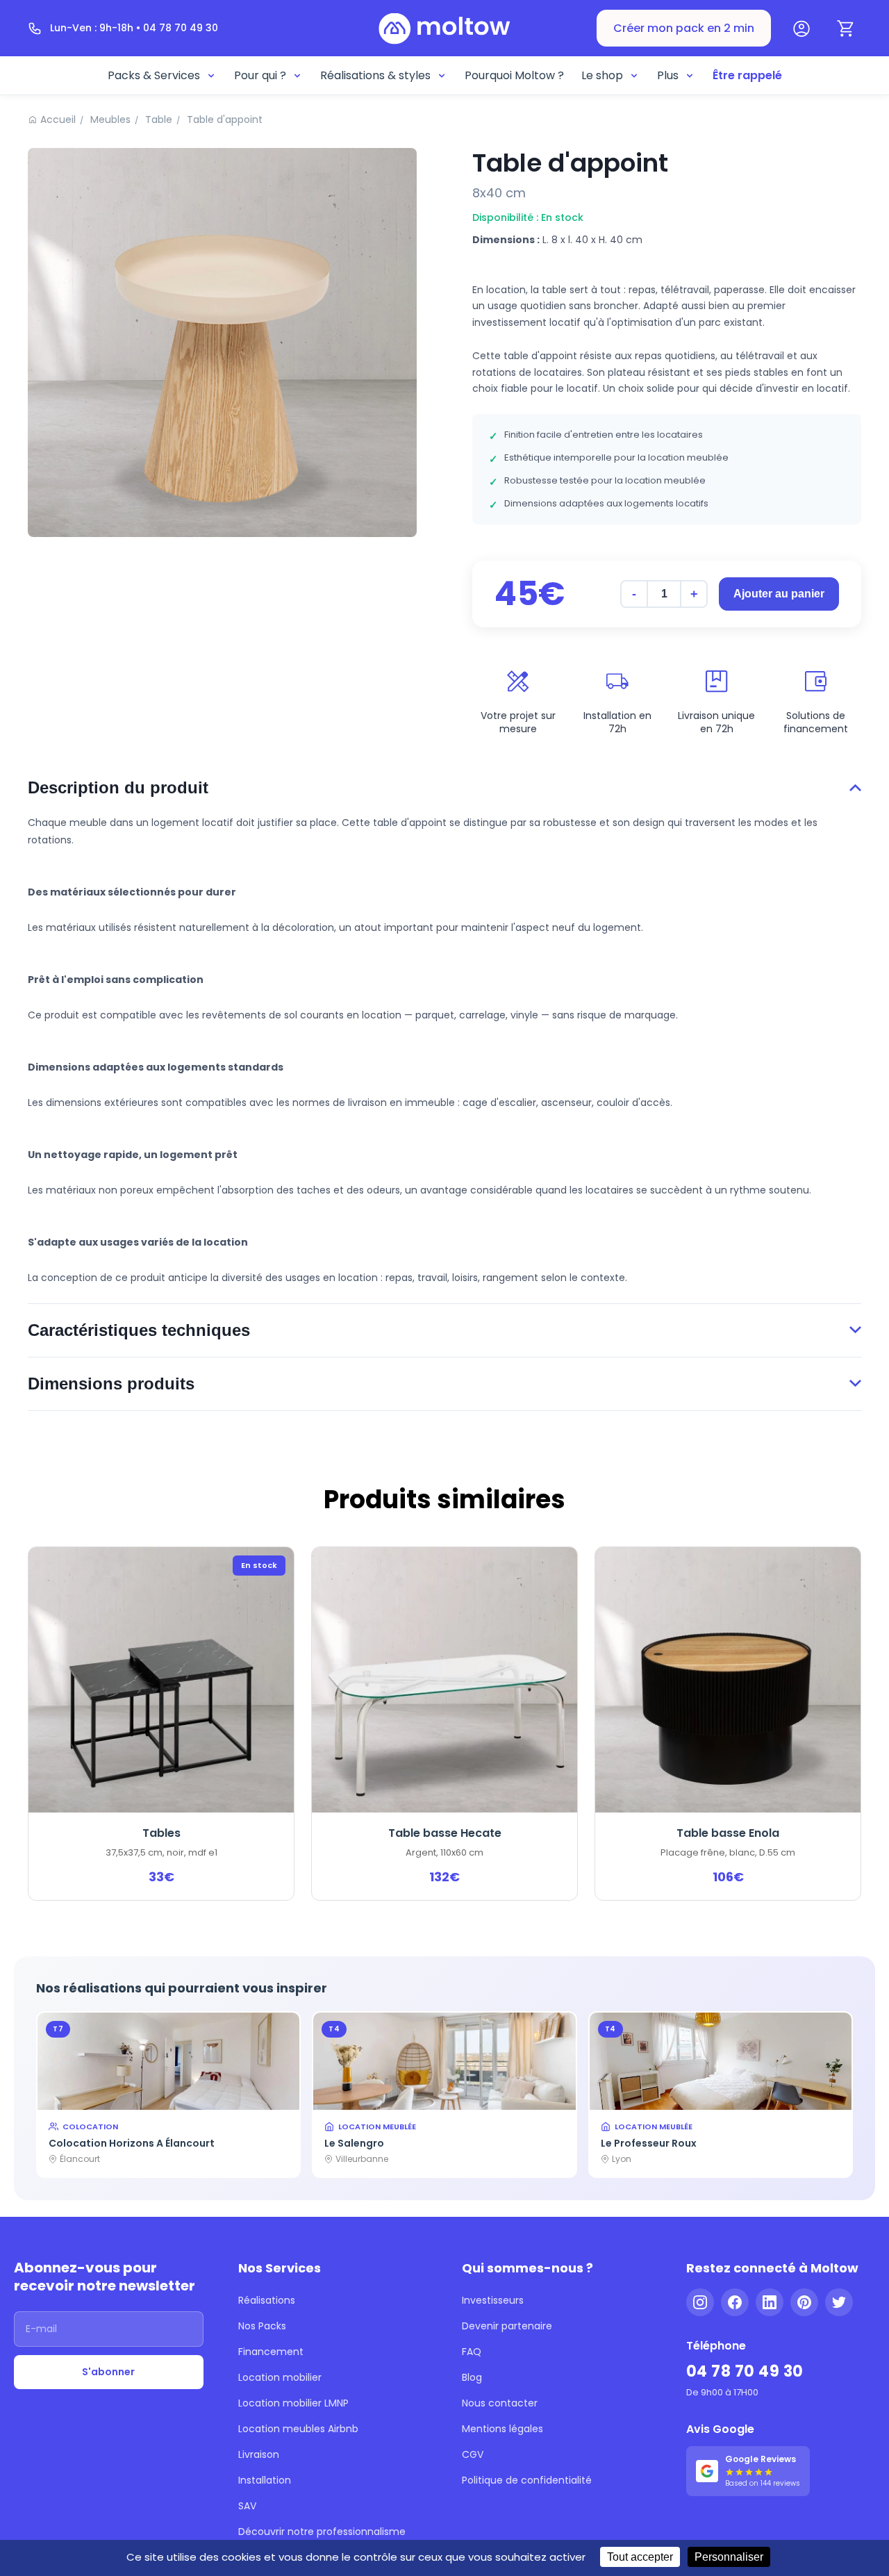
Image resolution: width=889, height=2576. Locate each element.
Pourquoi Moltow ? (514, 75)
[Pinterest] (804, 2302)
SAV (247, 2506)
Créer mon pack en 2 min (684, 28)
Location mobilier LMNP (293, 2403)
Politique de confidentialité (527, 2480)
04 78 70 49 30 (745, 2371)
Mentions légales (502, 2429)
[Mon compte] (801, 28)
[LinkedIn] (770, 2302)
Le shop (602, 75)
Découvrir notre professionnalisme (322, 2532)
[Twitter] (839, 2302)
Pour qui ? (260, 75)
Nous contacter (500, 2403)
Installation (265, 2480)
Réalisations (267, 2300)
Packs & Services (154, 75)
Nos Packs (262, 2326)
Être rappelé (747, 75)
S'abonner (108, 2372)
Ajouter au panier (779, 594)
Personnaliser (729, 2557)
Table (159, 119)
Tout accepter (640, 2557)
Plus (668, 75)
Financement (271, 2352)
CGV (473, 2454)
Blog (472, 2377)
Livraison (259, 2454)
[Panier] (846, 28)
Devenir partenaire (507, 2326)
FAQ (472, 2352)
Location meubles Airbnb (298, 2429)
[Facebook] (735, 2302)
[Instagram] (700, 2302)
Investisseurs (493, 2300)
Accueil (58, 119)
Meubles (110, 119)
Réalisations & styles (375, 75)
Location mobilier (280, 2377)
